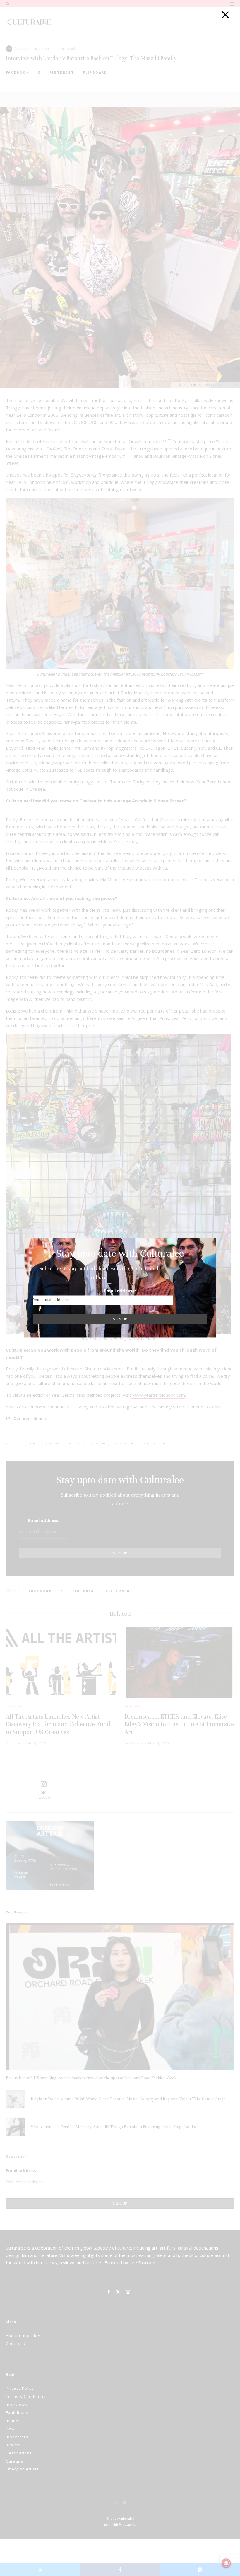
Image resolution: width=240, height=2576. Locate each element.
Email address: (120, 1291)
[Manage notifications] (226, 2563)
